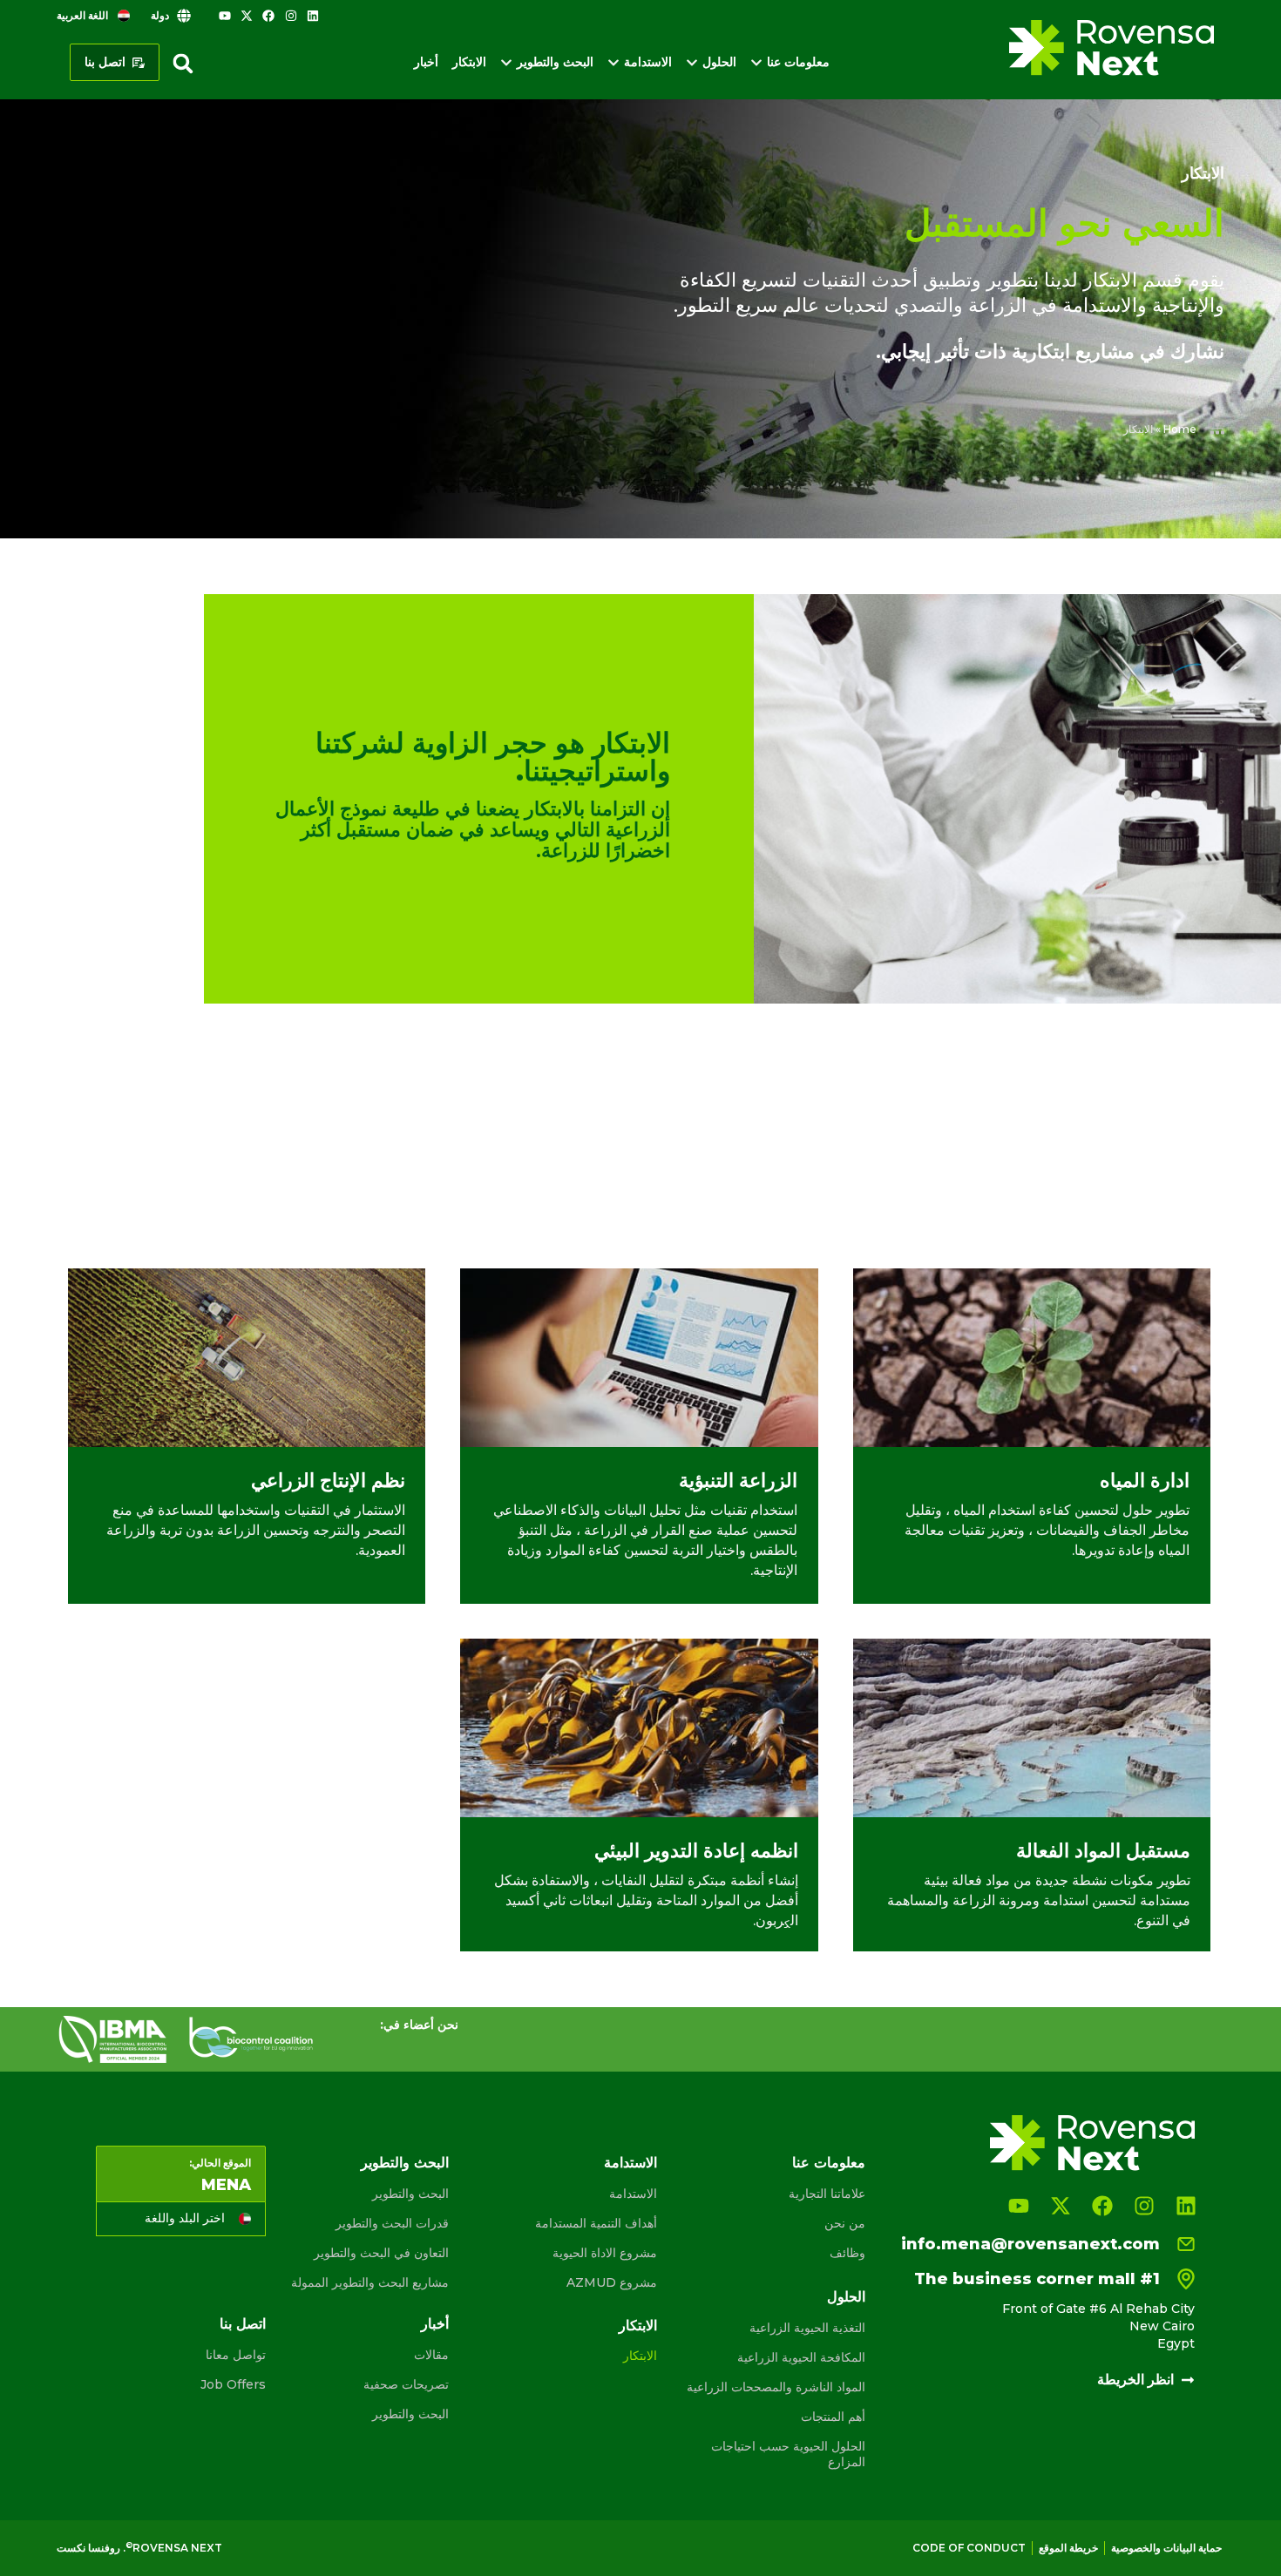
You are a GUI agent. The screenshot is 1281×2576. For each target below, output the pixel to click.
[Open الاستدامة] (613, 62)
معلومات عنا (829, 2163)
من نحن (845, 2223)
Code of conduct (969, 2548)
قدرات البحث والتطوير (392, 2223)
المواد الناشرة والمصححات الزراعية (776, 2387)
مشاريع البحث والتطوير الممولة (369, 2282)
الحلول (846, 2297)
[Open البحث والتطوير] (506, 62)
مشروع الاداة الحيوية (605, 2253)
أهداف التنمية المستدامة (596, 2223)
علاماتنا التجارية (827, 2194)
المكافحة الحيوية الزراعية (801, 2357)
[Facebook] (268, 16)
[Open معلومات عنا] (756, 62)
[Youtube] (225, 16)
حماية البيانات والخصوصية (1166, 2548)
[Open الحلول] (692, 62)
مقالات (431, 2355)
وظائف (847, 2253)
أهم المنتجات (833, 2417)
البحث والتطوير (405, 2163)
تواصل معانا (236, 2355)
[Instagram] (291, 16)
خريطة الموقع (1068, 2548)
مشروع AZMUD (612, 2282)
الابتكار (638, 2326)
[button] (183, 64)
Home (1180, 429)
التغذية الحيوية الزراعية (807, 2328)
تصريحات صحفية (406, 2384)
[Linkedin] (313, 16)
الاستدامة (630, 2163)
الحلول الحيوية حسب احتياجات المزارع (788, 2454)
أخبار (435, 2324)
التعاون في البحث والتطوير (381, 2253)
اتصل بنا (243, 2324)
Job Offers (233, 2384)
